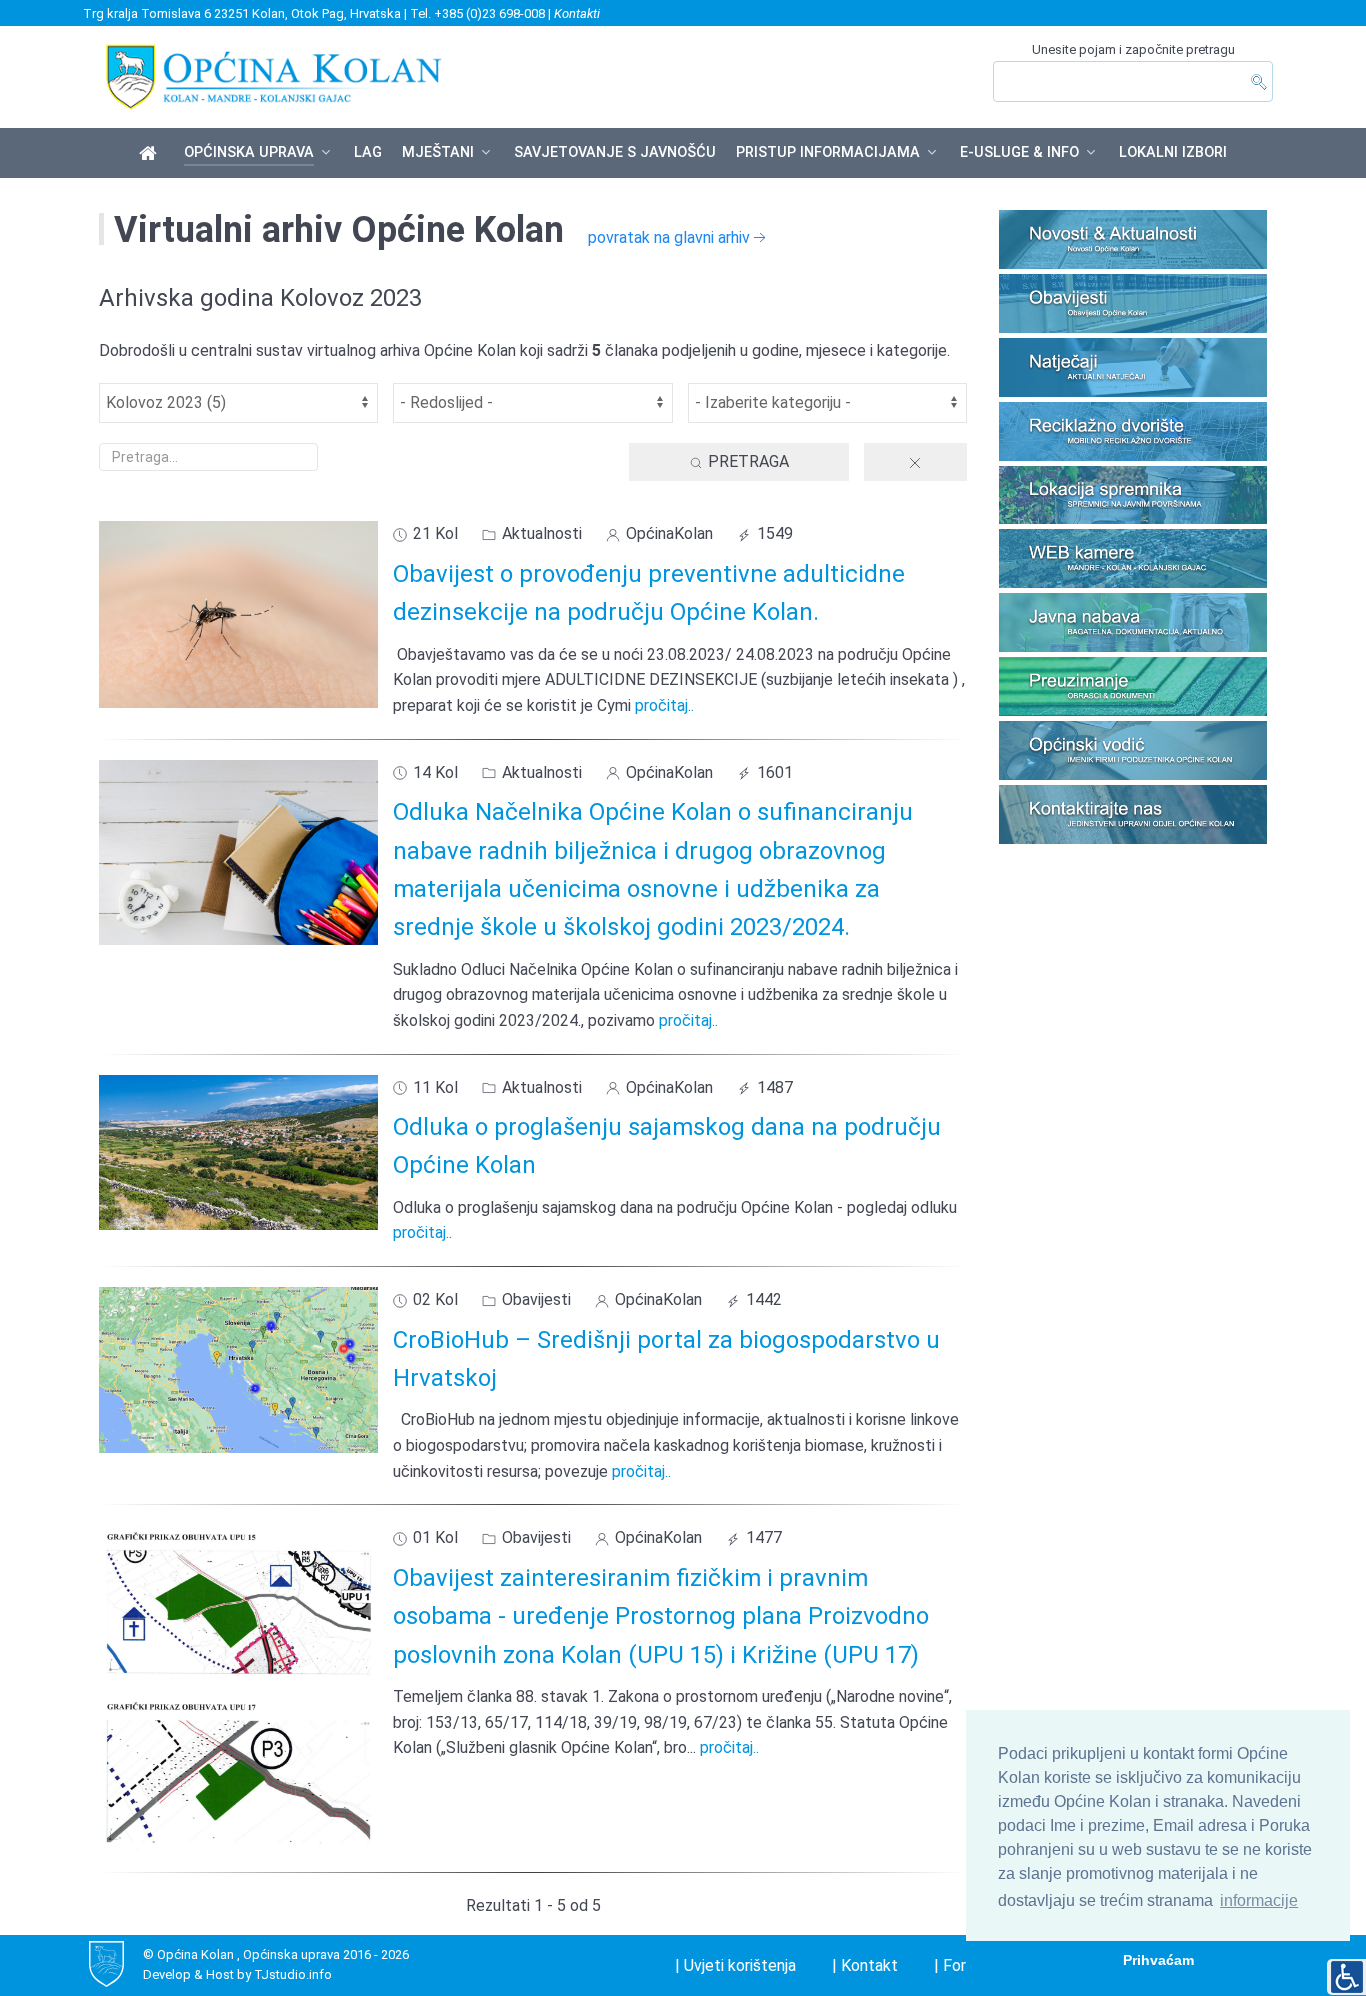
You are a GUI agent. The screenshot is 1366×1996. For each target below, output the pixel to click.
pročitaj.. (664, 705)
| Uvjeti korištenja (735, 1965)
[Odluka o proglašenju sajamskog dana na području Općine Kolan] (238, 1150)
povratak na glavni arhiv (669, 237)
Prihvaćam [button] (1158, 1960)
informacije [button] (1259, 1900)
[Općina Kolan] (151, 154)
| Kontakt (865, 1965)
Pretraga (746, 461)
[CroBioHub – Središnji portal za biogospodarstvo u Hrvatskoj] (238, 1368)
